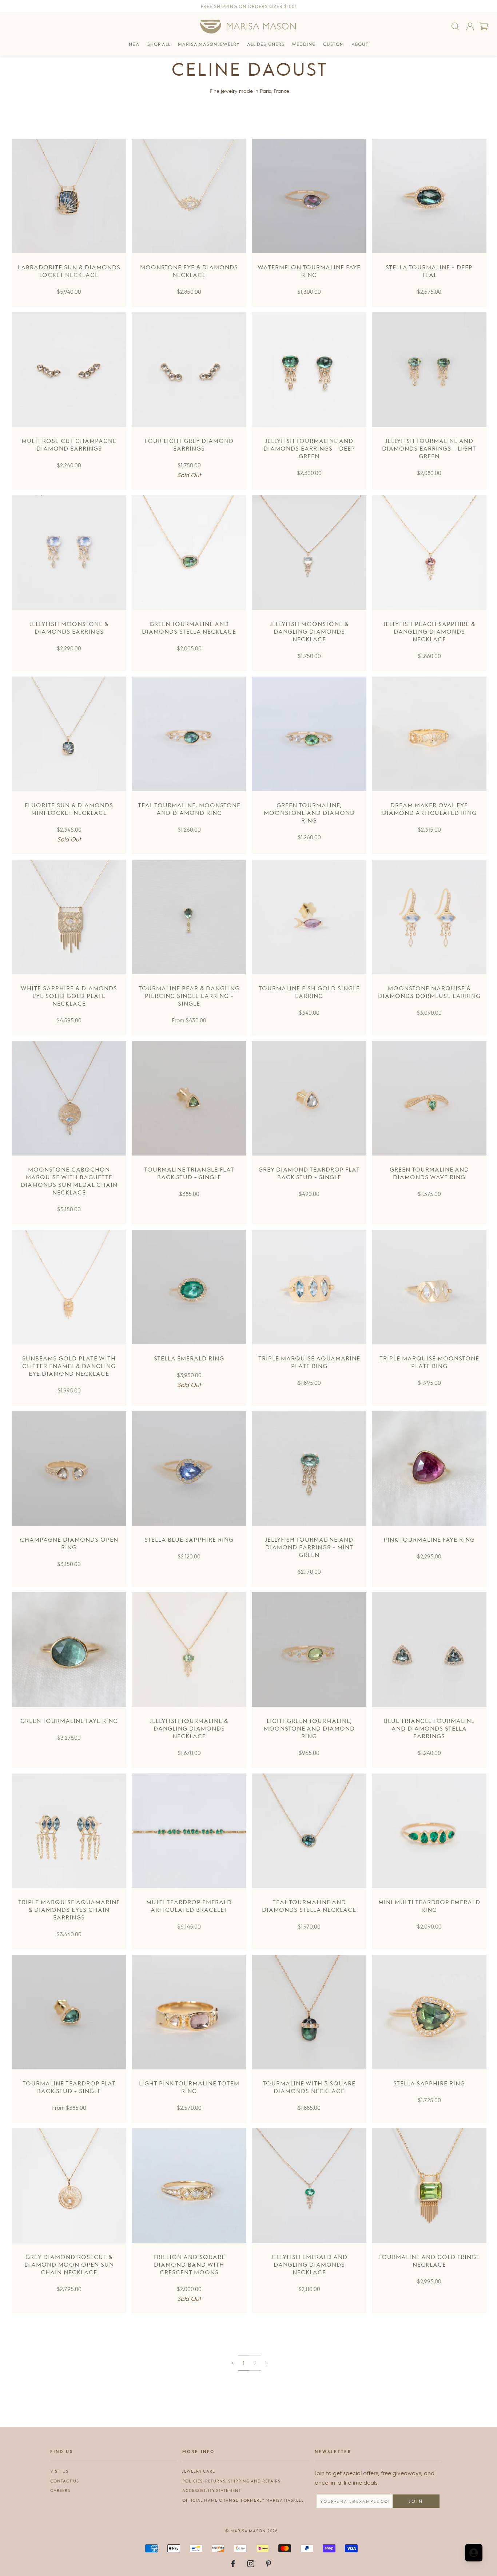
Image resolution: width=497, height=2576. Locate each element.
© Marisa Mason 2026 (251, 2531)
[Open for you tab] (474, 2553)
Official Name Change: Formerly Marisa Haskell (243, 2500)
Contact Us (65, 2481)
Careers (60, 2490)
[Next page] (267, 2363)
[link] (232, 2363)
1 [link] (244, 2363)
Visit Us (59, 2471)
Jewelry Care (199, 2471)
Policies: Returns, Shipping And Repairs (231, 2481)
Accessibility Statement (212, 2490)
